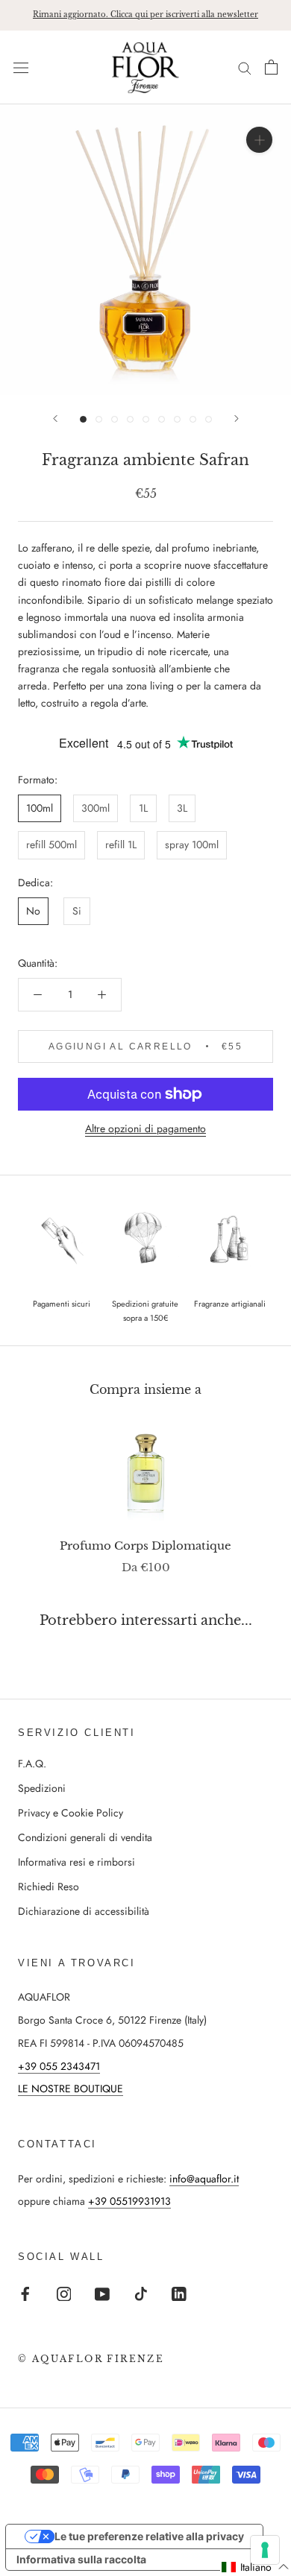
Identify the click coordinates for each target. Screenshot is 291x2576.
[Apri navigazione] (21, 67)
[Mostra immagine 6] (162, 419)
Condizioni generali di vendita (85, 1837)
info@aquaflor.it (204, 2179)
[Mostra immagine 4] (130, 419)
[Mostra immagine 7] (177, 419)
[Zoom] (259, 140)
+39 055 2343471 (59, 2066)
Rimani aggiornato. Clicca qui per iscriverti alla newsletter (145, 15)
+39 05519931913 (129, 2201)
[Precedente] (55, 419)
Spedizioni (42, 1788)
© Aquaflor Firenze (91, 2359)
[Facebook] (25, 2293)
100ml (40, 808)
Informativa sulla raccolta (81, 2559)
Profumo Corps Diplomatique (145, 1546)
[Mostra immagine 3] (115, 419)
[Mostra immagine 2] (99, 419)
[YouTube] (102, 2293)
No (33, 911)
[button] (256, 2567)
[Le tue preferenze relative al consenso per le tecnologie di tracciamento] (265, 2550)
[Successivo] (237, 419)
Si (77, 911)
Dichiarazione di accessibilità (84, 1911)
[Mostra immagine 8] (193, 419)
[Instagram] (64, 2293)
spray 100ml (192, 845)
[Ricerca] (245, 67)
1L (143, 808)
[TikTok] (141, 2293)
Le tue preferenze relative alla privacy (149, 2536)
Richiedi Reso (48, 1887)
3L (182, 808)
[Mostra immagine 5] (146, 419)
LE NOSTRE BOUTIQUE (71, 2089)
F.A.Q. (32, 1764)
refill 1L (121, 845)
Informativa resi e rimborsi (76, 1862)
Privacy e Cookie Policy (71, 1813)
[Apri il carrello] (271, 67)
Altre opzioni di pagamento (145, 1128)
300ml (96, 808)
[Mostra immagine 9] (209, 419)
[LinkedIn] (179, 2293)
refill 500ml (51, 845)
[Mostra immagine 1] (83, 419)
